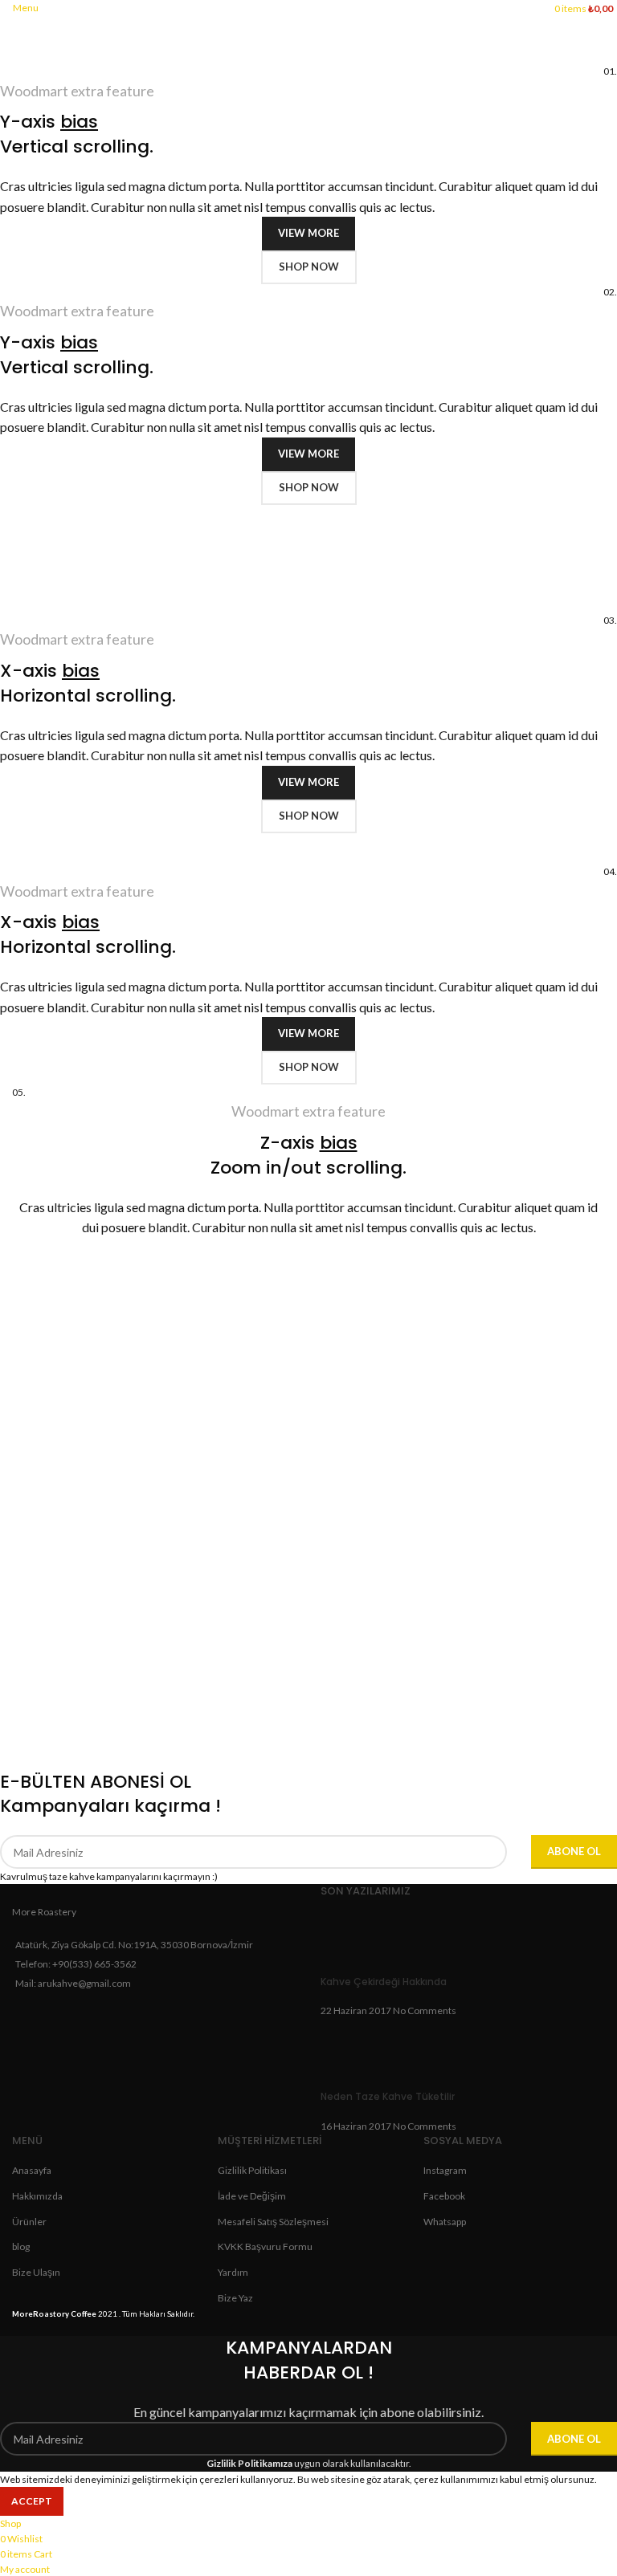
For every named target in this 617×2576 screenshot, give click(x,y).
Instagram (445, 2170)
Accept (32, 2501)
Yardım (233, 2272)
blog (21, 2246)
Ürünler (29, 2222)
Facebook (444, 2196)
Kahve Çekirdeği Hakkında (384, 1982)
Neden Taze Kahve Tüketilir (388, 2096)
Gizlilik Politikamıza (249, 2463)
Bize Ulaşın (36, 2272)
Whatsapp (445, 2222)
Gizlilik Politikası (252, 2170)
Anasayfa (32, 2170)
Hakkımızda (37, 2196)
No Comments (425, 2010)
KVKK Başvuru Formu (265, 2246)
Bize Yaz (235, 2298)
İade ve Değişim (252, 2196)
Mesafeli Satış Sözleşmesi (273, 2222)
